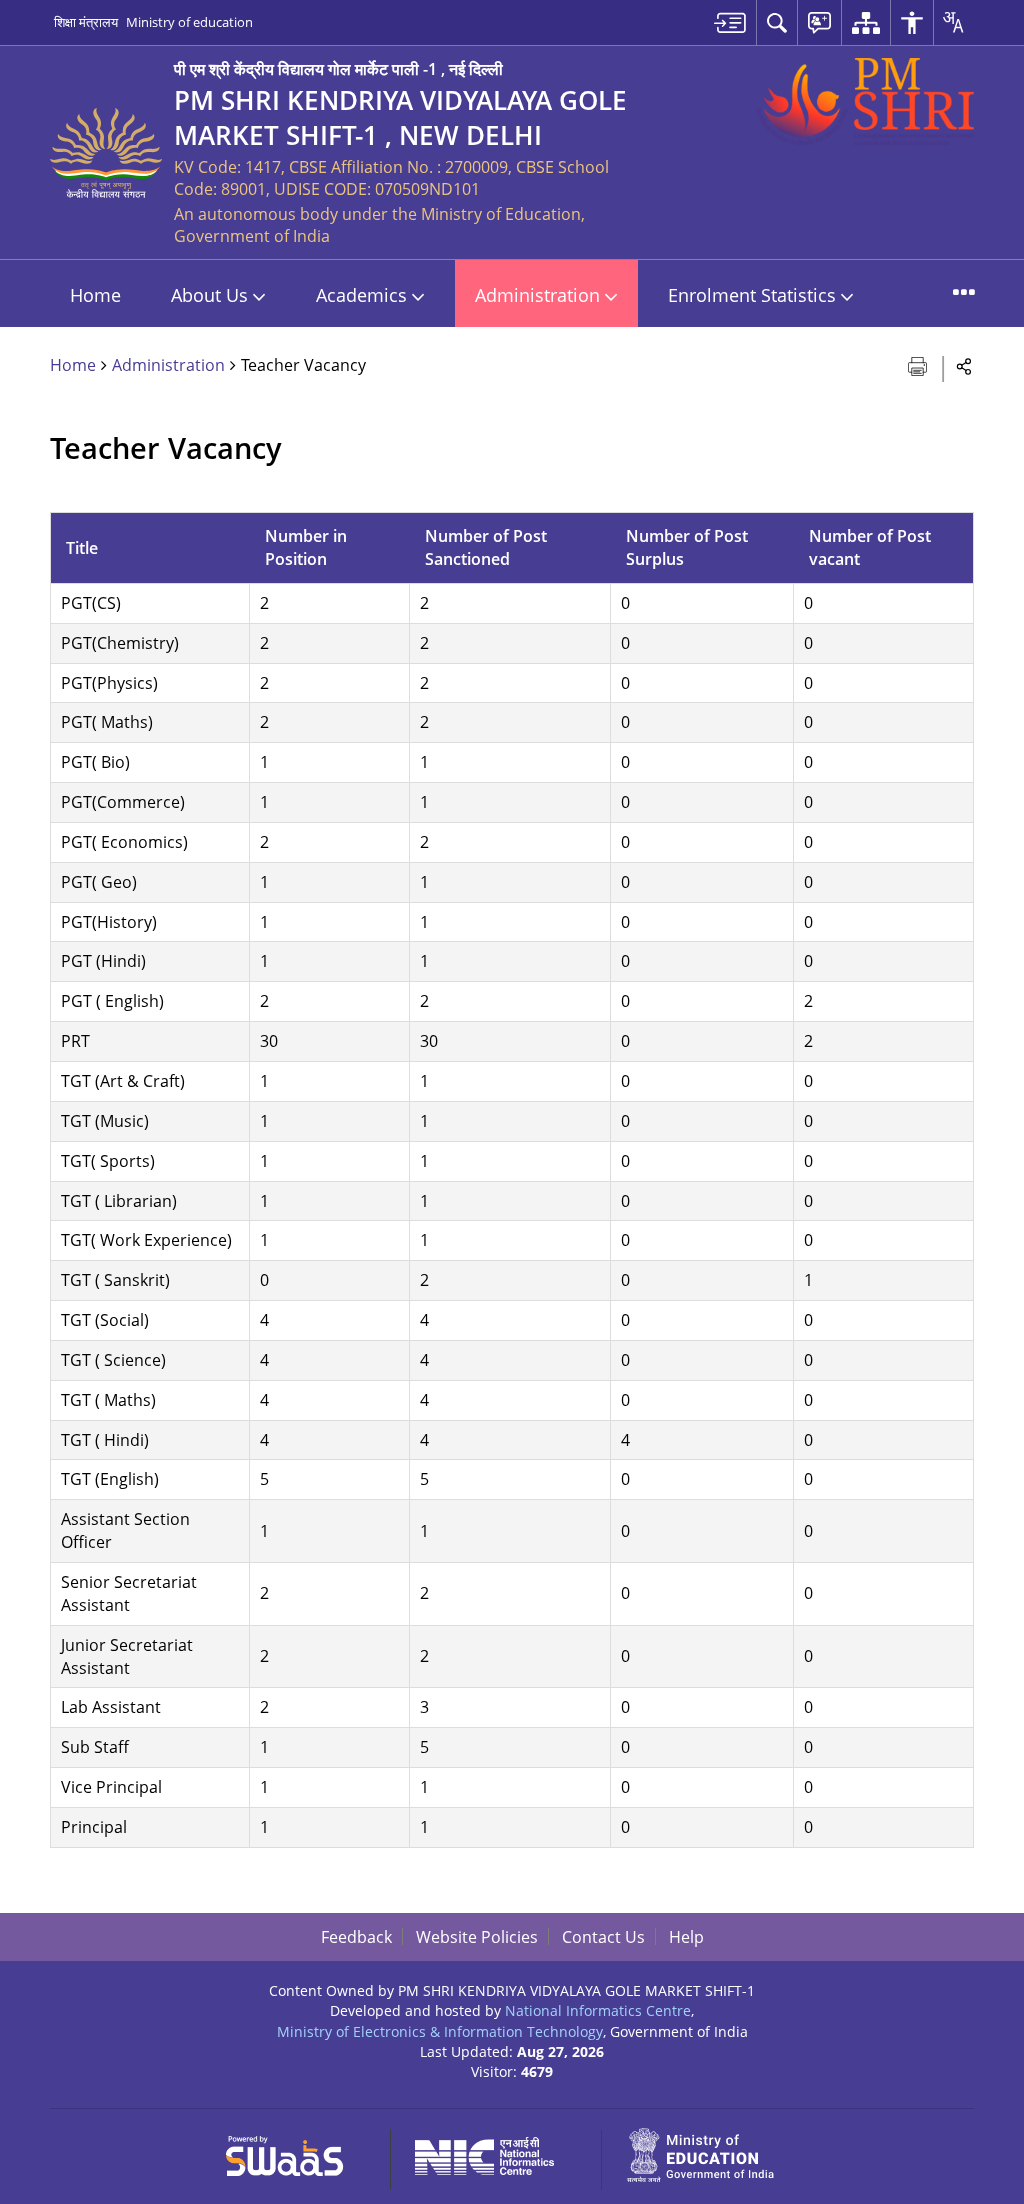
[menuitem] (730, 22)
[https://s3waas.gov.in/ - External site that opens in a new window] (296, 2152)
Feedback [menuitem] (356, 1937)
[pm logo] (865, 102)
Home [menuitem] (95, 295)
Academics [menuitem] (361, 295)
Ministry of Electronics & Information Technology (440, 2031)
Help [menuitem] (686, 1937)
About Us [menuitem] (209, 295)
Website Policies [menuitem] (477, 1937)
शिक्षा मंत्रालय (86, 22)
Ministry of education (189, 22)
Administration (168, 365)
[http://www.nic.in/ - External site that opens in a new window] (496, 2152)
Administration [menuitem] (537, 295)
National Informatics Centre (598, 2010)
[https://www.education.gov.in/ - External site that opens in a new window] (712, 2152)
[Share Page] (964, 365)
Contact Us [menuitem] (603, 1937)
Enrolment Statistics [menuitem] (752, 295)
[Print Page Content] (919, 364)
